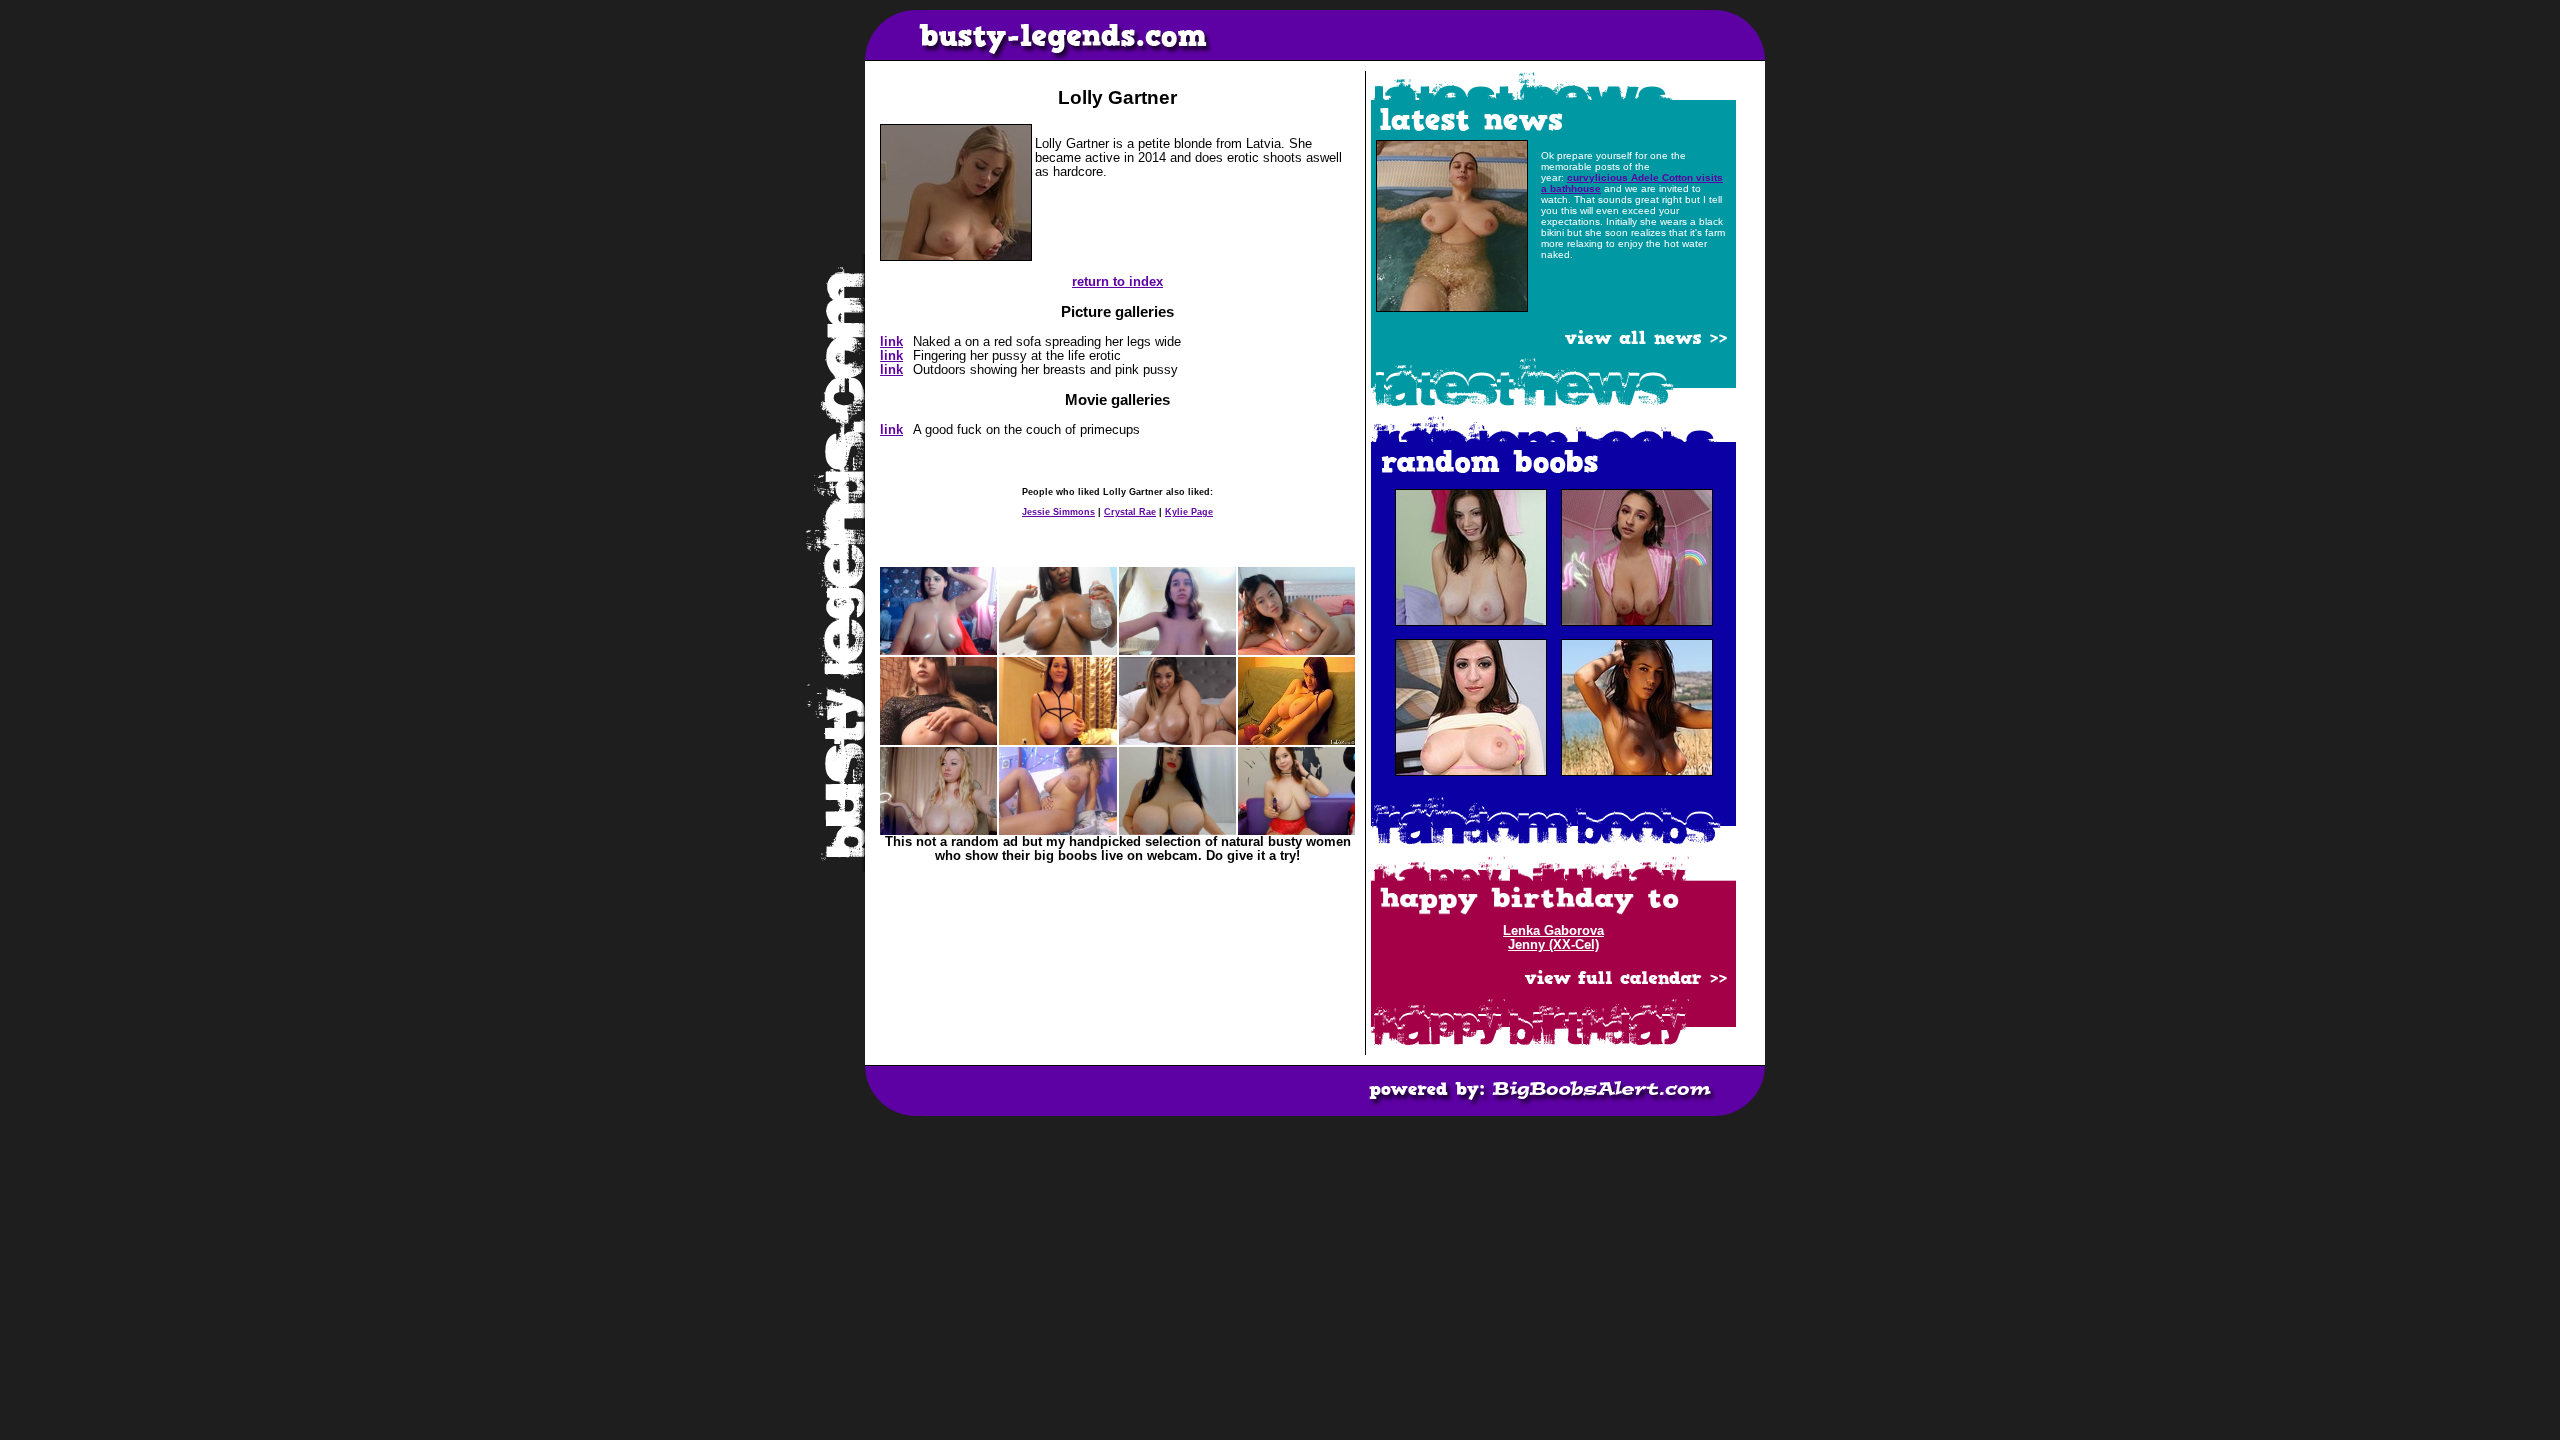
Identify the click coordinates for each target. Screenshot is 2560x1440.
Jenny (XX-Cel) (1553, 945)
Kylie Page (1189, 512)
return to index (1117, 282)
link (891, 342)
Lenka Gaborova (1553, 931)
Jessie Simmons (1058, 512)
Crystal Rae (1130, 512)
